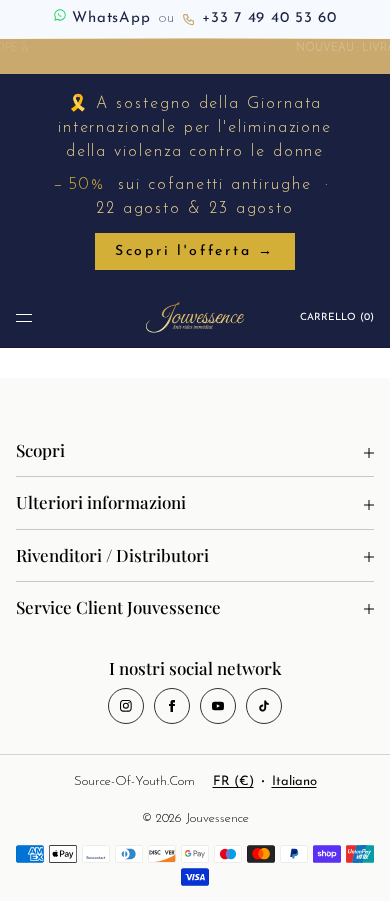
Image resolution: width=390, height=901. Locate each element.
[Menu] (24, 317)
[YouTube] (218, 706)
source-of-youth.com (134, 781)
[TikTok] (264, 706)
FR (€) (233, 781)
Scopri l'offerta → (195, 251)
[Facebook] (172, 706)
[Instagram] (126, 706)
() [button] (337, 317)
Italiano (294, 781)
